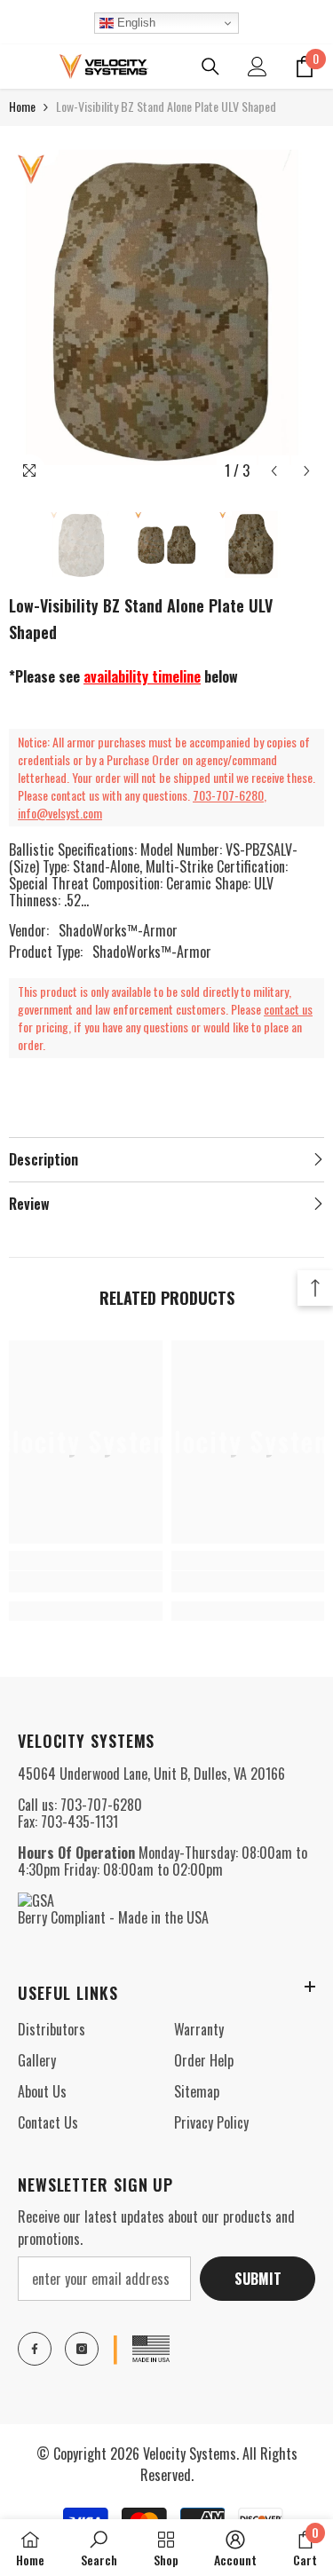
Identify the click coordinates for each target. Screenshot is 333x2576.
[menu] (20, 67)
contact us (288, 1009)
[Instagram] (82, 2349)
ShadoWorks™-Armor (118, 930)
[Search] (210, 67)
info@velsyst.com (60, 813)
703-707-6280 (228, 795)
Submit (258, 2279)
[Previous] (274, 471)
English (135, 23)
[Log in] (258, 67)
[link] (86, 1582)
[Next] (307, 471)
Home (22, 106)
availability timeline (142, 676)
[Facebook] (35, 2349)
